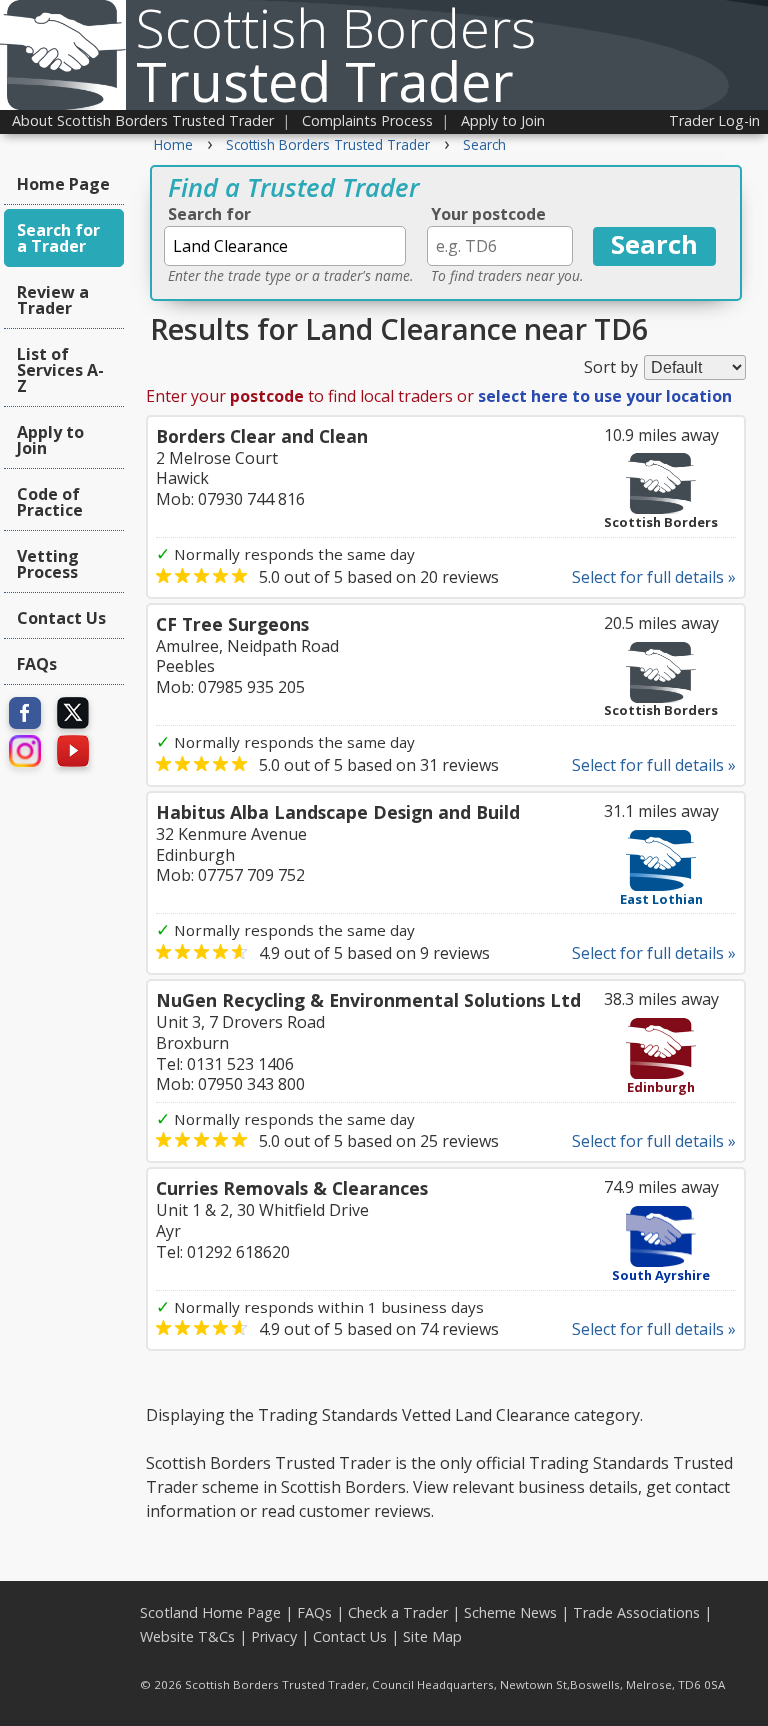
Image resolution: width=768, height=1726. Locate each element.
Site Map (432, 1636)
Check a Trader (398, 1612)
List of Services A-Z (60, 370)
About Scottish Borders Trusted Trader (143, 120)
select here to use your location (605, 396)
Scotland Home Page (210, 1612)
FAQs (37, 664)
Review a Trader (53, 300)
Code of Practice (50, 502)
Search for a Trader (58, 238)
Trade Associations (636, 1612)
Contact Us (61, 618)
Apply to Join (503, 120)
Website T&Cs (187, 1636)
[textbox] (285, 246)
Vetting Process (48, 564)
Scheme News (510, 1612)
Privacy (274, 1636)
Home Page (63, 184)
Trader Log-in (714, 120)
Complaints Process (367, 120)
